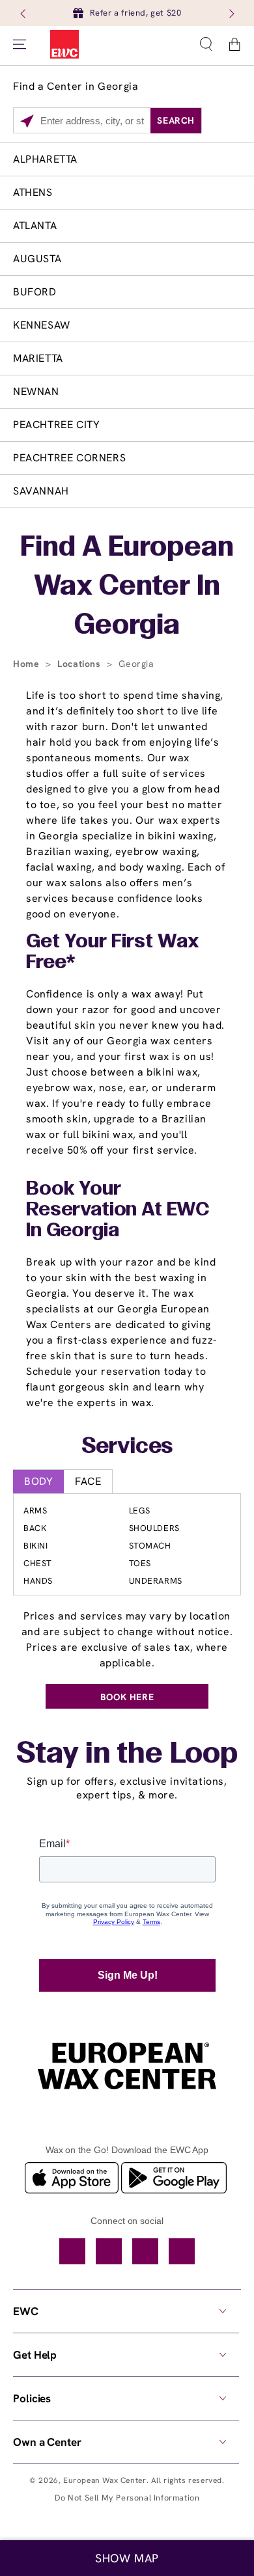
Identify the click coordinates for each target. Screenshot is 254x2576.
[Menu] (20, 44)
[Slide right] (231, 13)
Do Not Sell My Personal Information (127, 2498)
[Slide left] (24, 13)
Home (28, 664)
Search (176, 120)
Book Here (127, 1697)
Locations (80, 664)
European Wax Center (105, 2480)
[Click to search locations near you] (27, 121)
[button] (206, 44)
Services (127, 1447)
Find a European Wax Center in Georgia (127, 587)
